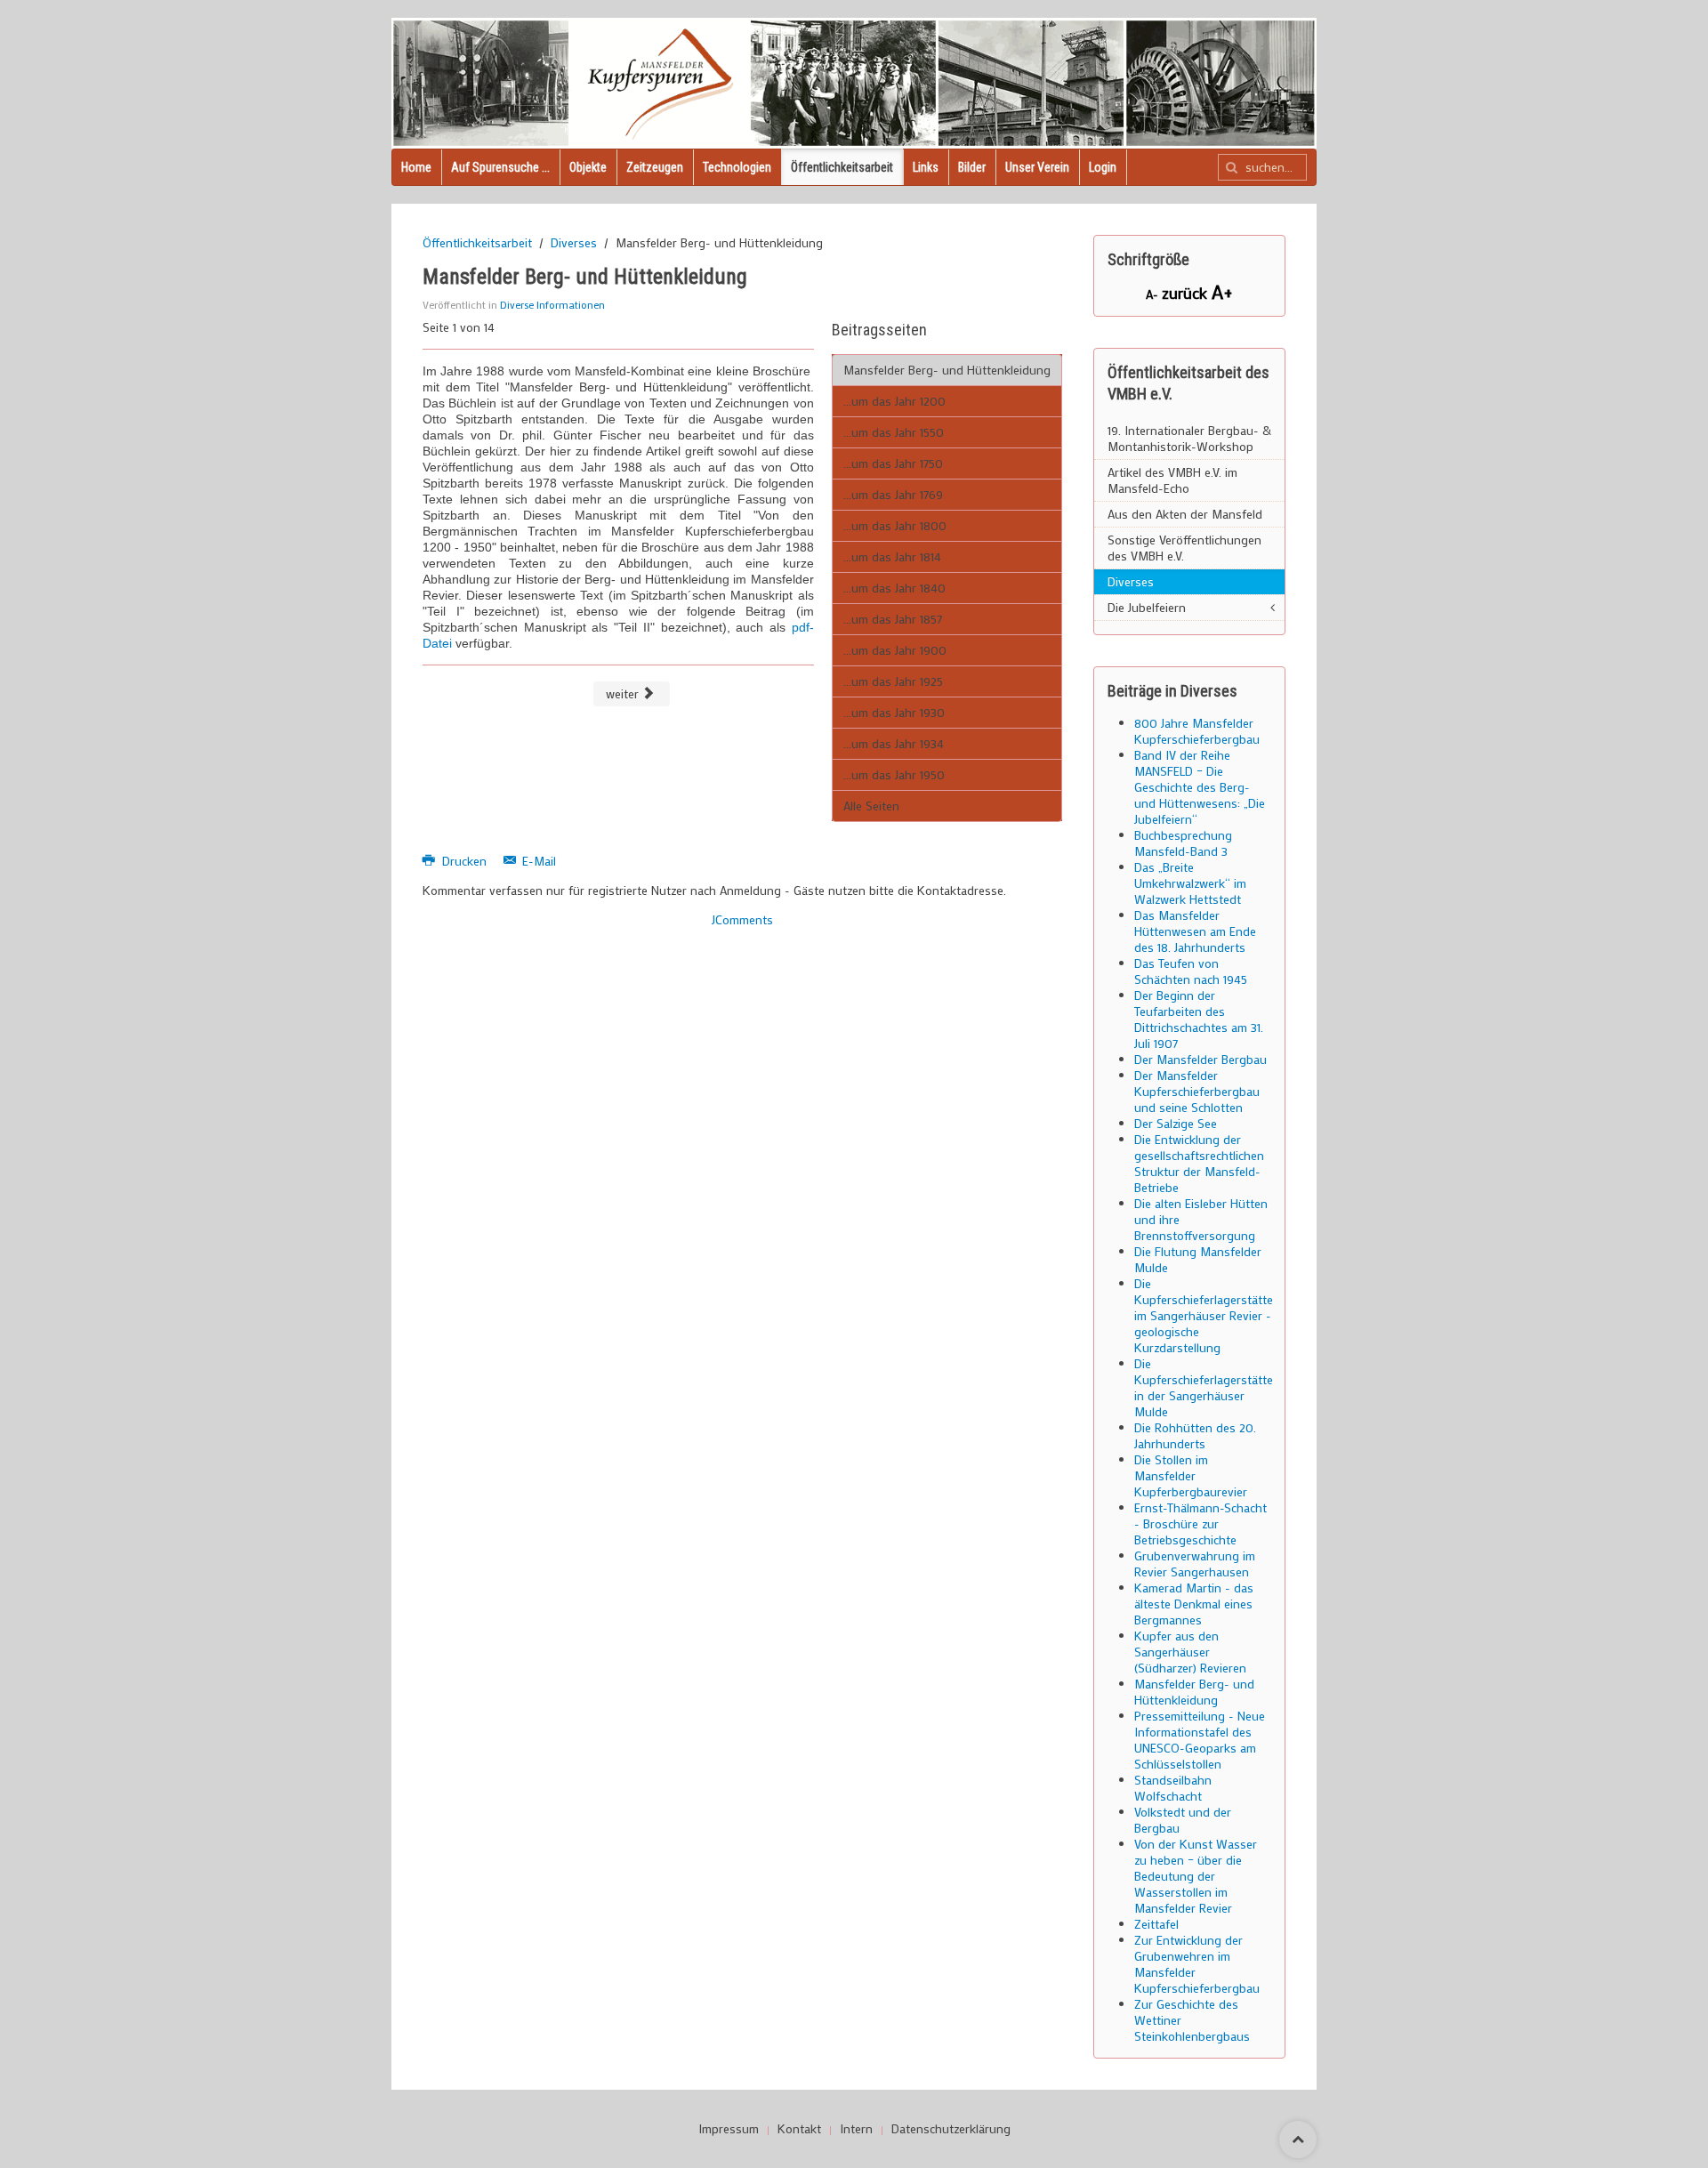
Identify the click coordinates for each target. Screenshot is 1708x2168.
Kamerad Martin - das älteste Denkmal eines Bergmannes (1194, 1604)
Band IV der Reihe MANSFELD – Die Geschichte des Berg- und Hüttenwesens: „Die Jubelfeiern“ (1200, 787)
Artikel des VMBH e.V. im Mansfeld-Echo (1172, 480)
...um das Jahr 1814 (892, 556)
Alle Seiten (871, 806)
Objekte (588, 167)
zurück (1187, 293)
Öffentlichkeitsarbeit (842, 167)
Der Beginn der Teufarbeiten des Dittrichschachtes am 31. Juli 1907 (1199, 1019)
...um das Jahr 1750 (893, 463)
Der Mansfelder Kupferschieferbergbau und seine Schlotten (1197, 1091)
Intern (856, 2129)
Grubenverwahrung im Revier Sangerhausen (1195, 1564)
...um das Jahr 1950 (894, 774)
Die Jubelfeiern (1147, 607)
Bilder (972, 167)
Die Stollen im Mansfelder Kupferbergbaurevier (1191, 1475)
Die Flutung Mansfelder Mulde (1198, 1259)
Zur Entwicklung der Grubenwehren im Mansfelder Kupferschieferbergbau (1197, 1964)
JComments (742, 919)
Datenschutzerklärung (951, 2129)
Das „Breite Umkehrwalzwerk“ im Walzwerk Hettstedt (1190, 883)
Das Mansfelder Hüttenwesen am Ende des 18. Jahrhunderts (1195, 931)
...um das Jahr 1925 (893, 681)
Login (1103, 167)
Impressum (729, 2129)
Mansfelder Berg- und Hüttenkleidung (947, 370)
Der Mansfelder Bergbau (1200, 1059)
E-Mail (537, 861)
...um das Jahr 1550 (894, 432)
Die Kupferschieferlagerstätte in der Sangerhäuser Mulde (1204, 1387)
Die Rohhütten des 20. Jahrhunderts (1195, 1435)
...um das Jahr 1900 (895, 650)
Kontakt (799, 2129)
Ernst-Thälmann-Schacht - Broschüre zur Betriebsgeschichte (1200, 1523)
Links (926, 167)
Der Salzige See (1176, 1123)
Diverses (574, 243)
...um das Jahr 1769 (893, 494)
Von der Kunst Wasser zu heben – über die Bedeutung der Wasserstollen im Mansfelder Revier (1196, 1876)
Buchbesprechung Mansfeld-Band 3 (1183, 843)
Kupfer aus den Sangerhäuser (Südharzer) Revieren (1190, 1652)
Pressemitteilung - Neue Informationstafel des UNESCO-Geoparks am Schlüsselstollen (1200, 1740)
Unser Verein (1037, 167)
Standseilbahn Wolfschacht (1173, 1788)
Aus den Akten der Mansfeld (1185, 514)
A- (1154, 294)
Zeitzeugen (655, 167)
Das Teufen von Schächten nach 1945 (1191, 971)
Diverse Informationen (552, 304)
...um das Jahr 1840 (894, 588)
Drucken (464, 861)
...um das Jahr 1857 (893, 619)
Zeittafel (1156, 1924)
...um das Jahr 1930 (894, 712)
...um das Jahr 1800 (895, 525)
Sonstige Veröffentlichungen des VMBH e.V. (1184, 548)
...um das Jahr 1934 (894, 743)
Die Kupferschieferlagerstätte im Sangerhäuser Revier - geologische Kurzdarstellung (1204, 1315)
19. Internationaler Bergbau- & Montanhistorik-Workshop (1189, 438)
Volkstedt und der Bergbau (1183, 1820)
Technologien (737, 167)
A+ (1222, 291)
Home (416, 167)
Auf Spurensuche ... (500, 167)
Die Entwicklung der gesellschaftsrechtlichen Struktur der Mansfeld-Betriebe (1199, 1163)
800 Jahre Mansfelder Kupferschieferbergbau (1197, 731)
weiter (624, 693)
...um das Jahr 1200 (894, 401)
